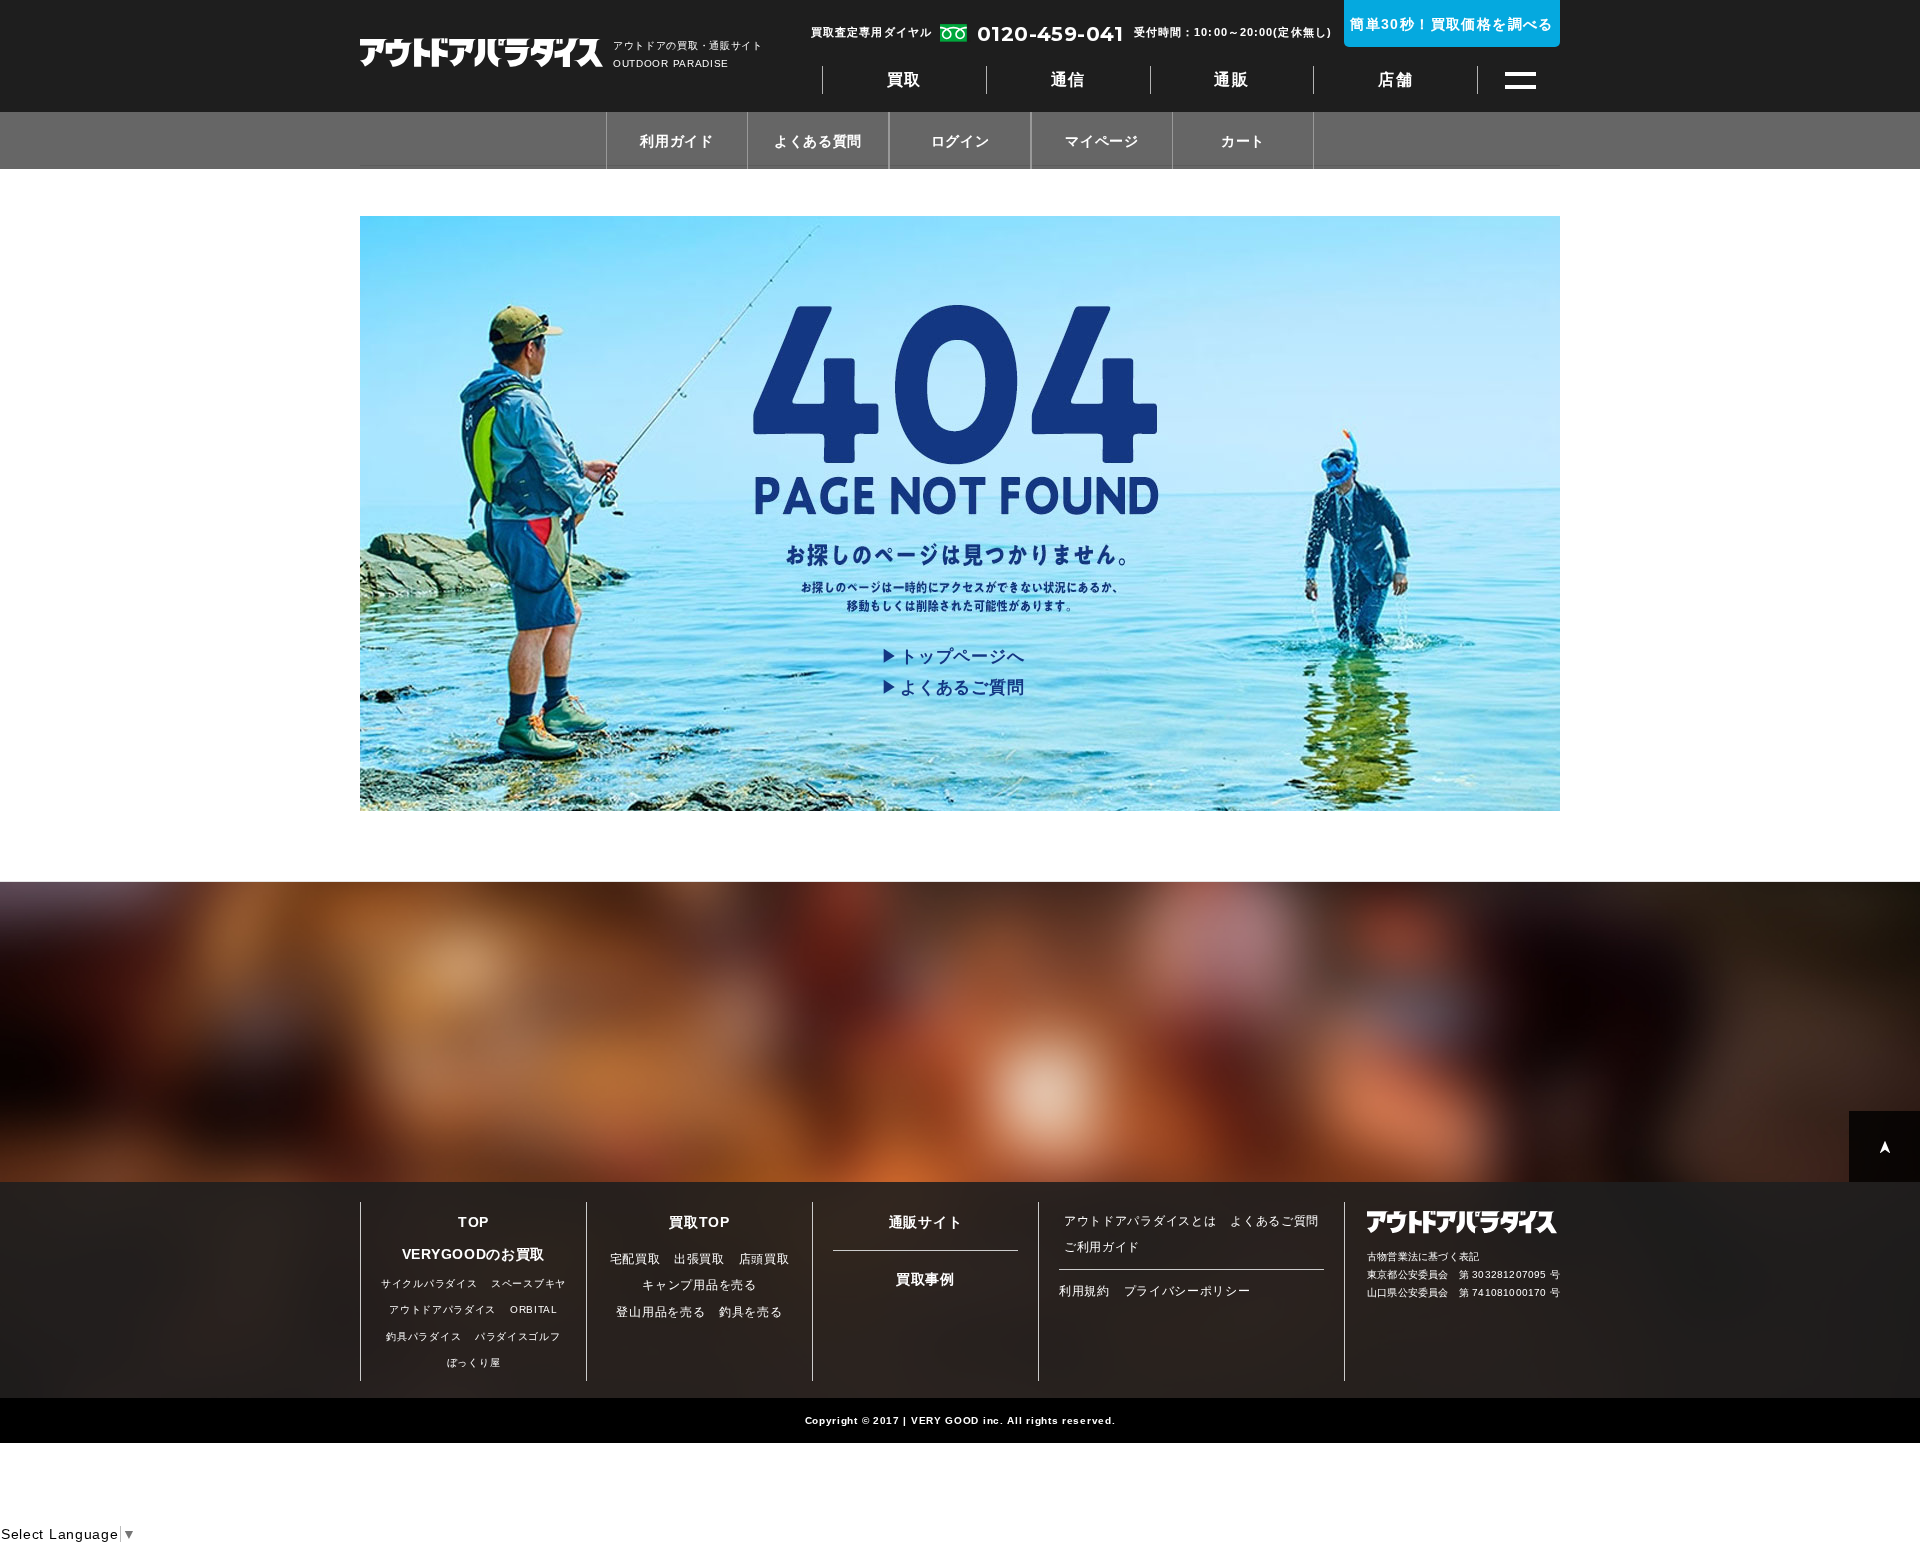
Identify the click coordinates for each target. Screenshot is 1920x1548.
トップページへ (962, 656)
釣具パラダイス (423, 1336)
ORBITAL (534, 1309)
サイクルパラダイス (429, 1283)
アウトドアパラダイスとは (1140, 1221)
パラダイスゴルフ (518, 1336)
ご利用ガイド (1102, 1247)
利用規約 (1084, 1291)
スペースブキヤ (528, 1283)
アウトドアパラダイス (481, 54)
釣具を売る (751, 1312)
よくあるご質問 (962, 687)
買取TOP (699, 1222)
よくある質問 (818, 141)
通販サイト (926, 1222)
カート (1243, 141)
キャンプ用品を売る (699, 1285)
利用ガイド (677, 141)
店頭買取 (764, 1259)
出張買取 (699, 1259)
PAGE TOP (1884, 1146)
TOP (473, 1222)
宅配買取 (635, 1259)
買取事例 (925, 1279)
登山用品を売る (660, 1312)
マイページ (1102, 141)
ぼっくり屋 (474, 1362)
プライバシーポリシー (1187, 1291)
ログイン (960, 141)
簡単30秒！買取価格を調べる (1452, 24)
